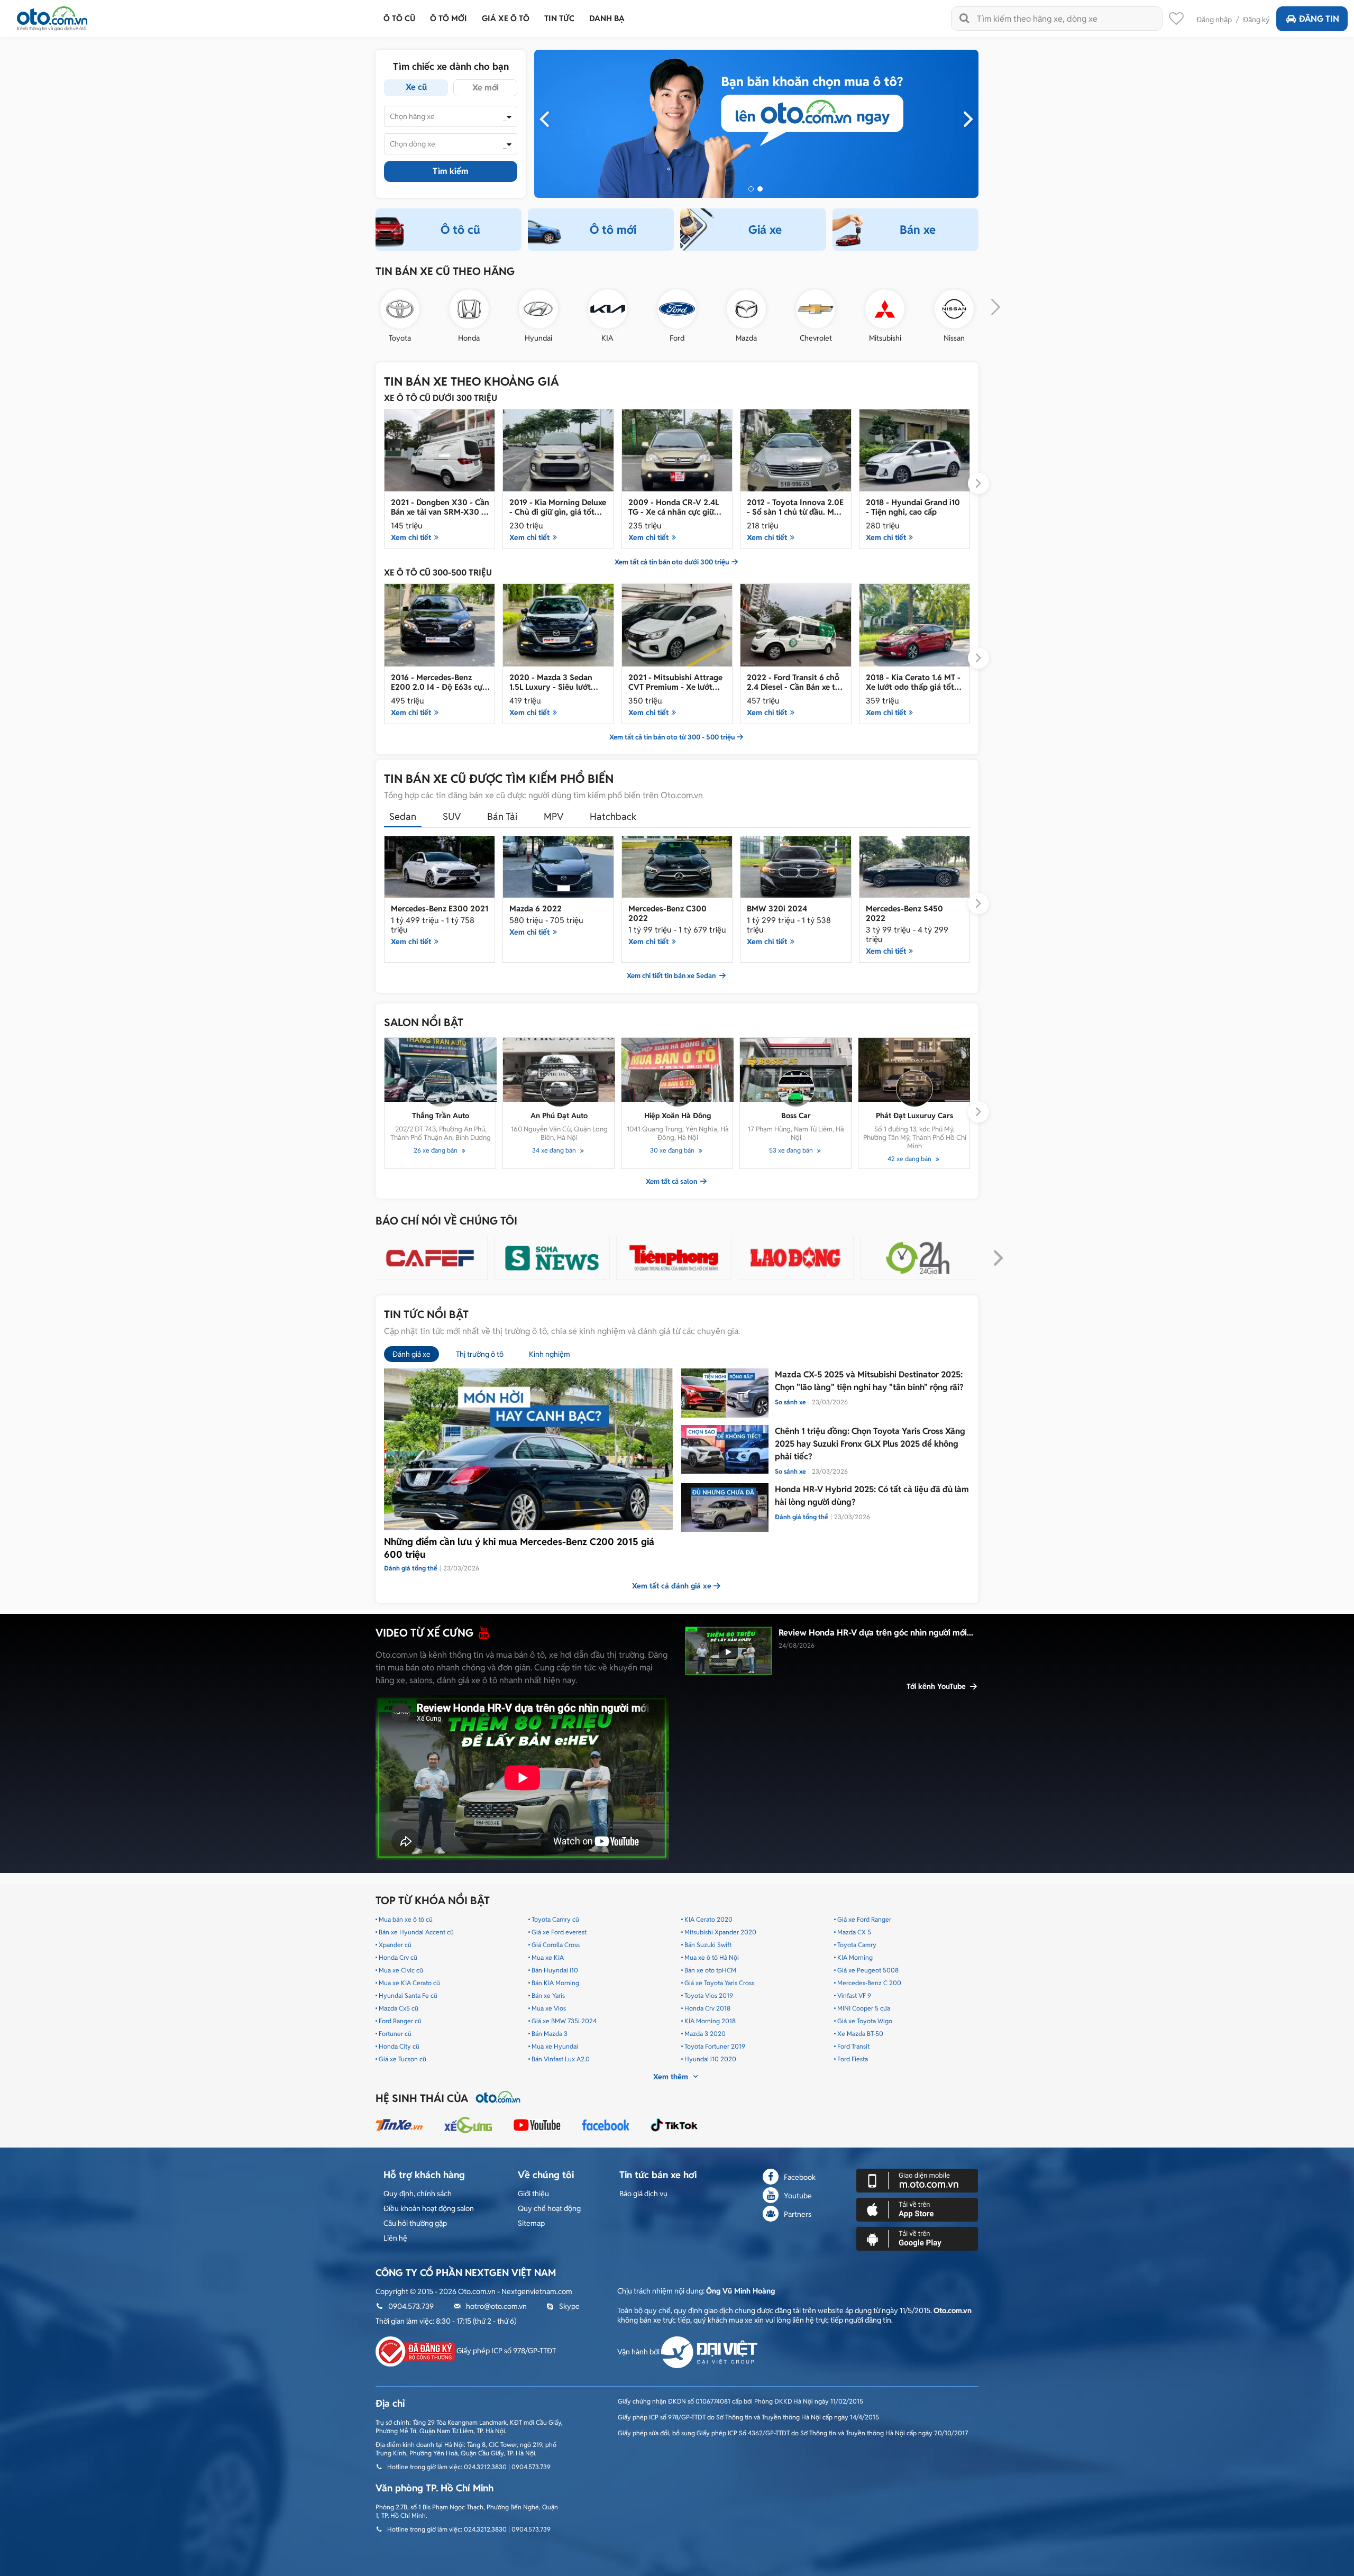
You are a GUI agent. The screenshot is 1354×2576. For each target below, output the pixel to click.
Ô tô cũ (460, 230)
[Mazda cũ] (746, 309)
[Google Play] (917, 2239)
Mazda (746, 338)
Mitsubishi (885, 338)
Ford (677, 338)
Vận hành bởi (639, 2352)
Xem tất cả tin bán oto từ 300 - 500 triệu (672, 737)
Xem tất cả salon (672, 1182)
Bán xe (918, 230)
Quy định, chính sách (418, 2194)
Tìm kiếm (451, 171)
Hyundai (538, 338)
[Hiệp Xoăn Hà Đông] (678, 1070)
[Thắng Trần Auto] (441, 1070)
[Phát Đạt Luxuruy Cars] (914, 1070)
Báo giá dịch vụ (643, 2194)
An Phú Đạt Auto (559, 1116)
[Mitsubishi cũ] (885, 309)
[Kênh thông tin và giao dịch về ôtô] (52, 16)
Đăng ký (1256, 20)
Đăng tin (1319, 19)
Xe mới (486, 88)
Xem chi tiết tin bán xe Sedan (672, 976)
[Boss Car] (796, 1070)
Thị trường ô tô (480, 1354)
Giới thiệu (533, 2194)
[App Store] (917, 2209)
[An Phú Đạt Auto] (559, 1070)
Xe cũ (416, 87)
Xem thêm (672, 2077)
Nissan (954, 338)
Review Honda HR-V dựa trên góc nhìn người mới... (876, 1633)
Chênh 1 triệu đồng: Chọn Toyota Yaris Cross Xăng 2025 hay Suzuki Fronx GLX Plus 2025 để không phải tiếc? (870, 1444)
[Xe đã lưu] (1176, 21)
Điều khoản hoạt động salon (429, 2208)
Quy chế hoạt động (549, 2208)
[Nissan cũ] (954, 309)
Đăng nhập (1214, 20)
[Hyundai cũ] (538, 309)
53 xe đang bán (792, 1150)
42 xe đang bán (910, 1159)
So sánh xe (790, 1402)
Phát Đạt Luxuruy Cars (914, 1116)
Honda (469, 338)
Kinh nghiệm (550, 1354)
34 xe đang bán (555, 1150)
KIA (607, 338)
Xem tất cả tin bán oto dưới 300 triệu (672, 562)
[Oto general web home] (756, 123)
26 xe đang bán (436, 1150)
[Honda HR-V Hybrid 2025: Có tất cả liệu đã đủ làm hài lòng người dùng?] (725, 1508)
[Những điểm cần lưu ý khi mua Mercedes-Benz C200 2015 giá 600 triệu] (528, 1449)
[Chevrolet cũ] (816, 309)
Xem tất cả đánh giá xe (672, 1586)
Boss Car (796, 1116)
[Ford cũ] (677, 309)
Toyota (400, 338)
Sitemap (531, 2223)
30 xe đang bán (673, 1150)
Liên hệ (395, 2238)
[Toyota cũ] (400, 309)
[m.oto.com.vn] (917, 2180)
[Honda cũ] (469, 309)
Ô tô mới (613, 230)
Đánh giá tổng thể (802, 1517)
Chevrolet (816, 338)
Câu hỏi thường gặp (415, 2223)
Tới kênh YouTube (937, 1686)
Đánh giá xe (411, 1354)
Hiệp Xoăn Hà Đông (678, 1116)
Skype (569, 2306)
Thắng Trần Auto (441, 1116)
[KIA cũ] (608, 309)
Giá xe (765, 230)
